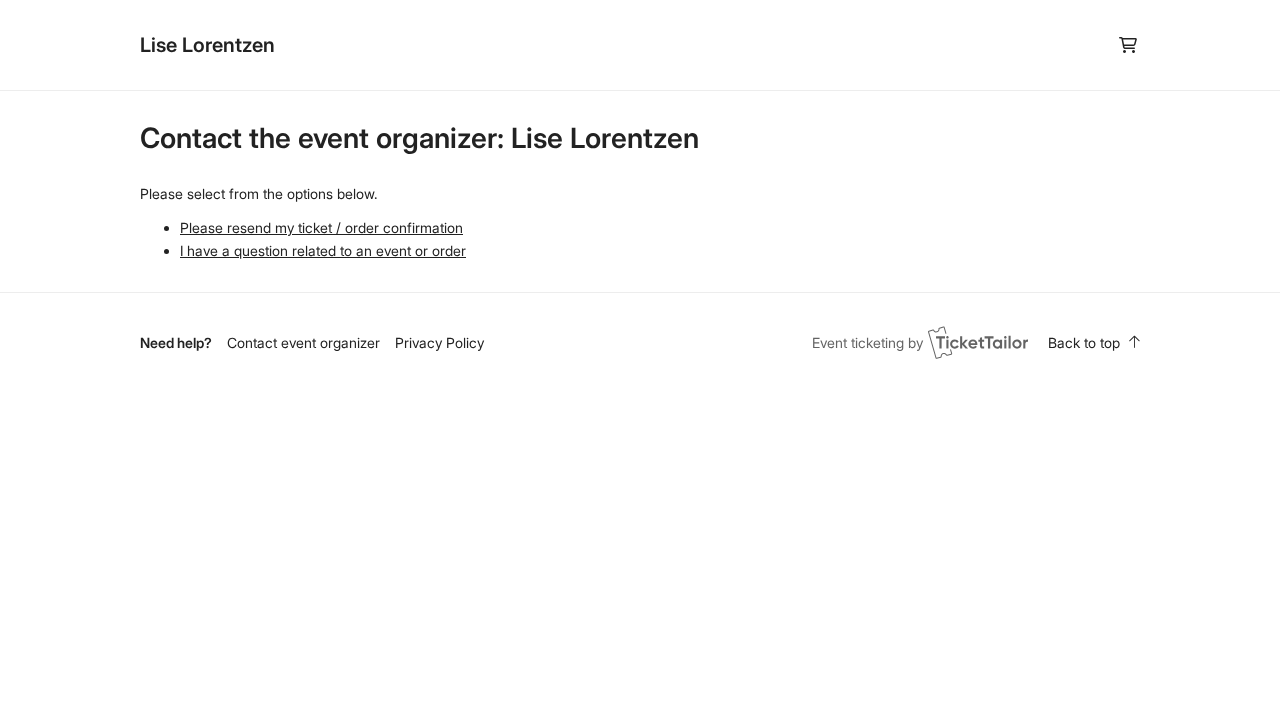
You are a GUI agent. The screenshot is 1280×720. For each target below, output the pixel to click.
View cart (1127, 45)
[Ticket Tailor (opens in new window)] (978, 342)
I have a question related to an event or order (323, 250)
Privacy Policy (439, 342)
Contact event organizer (303, 342)
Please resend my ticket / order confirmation (321, 227)
